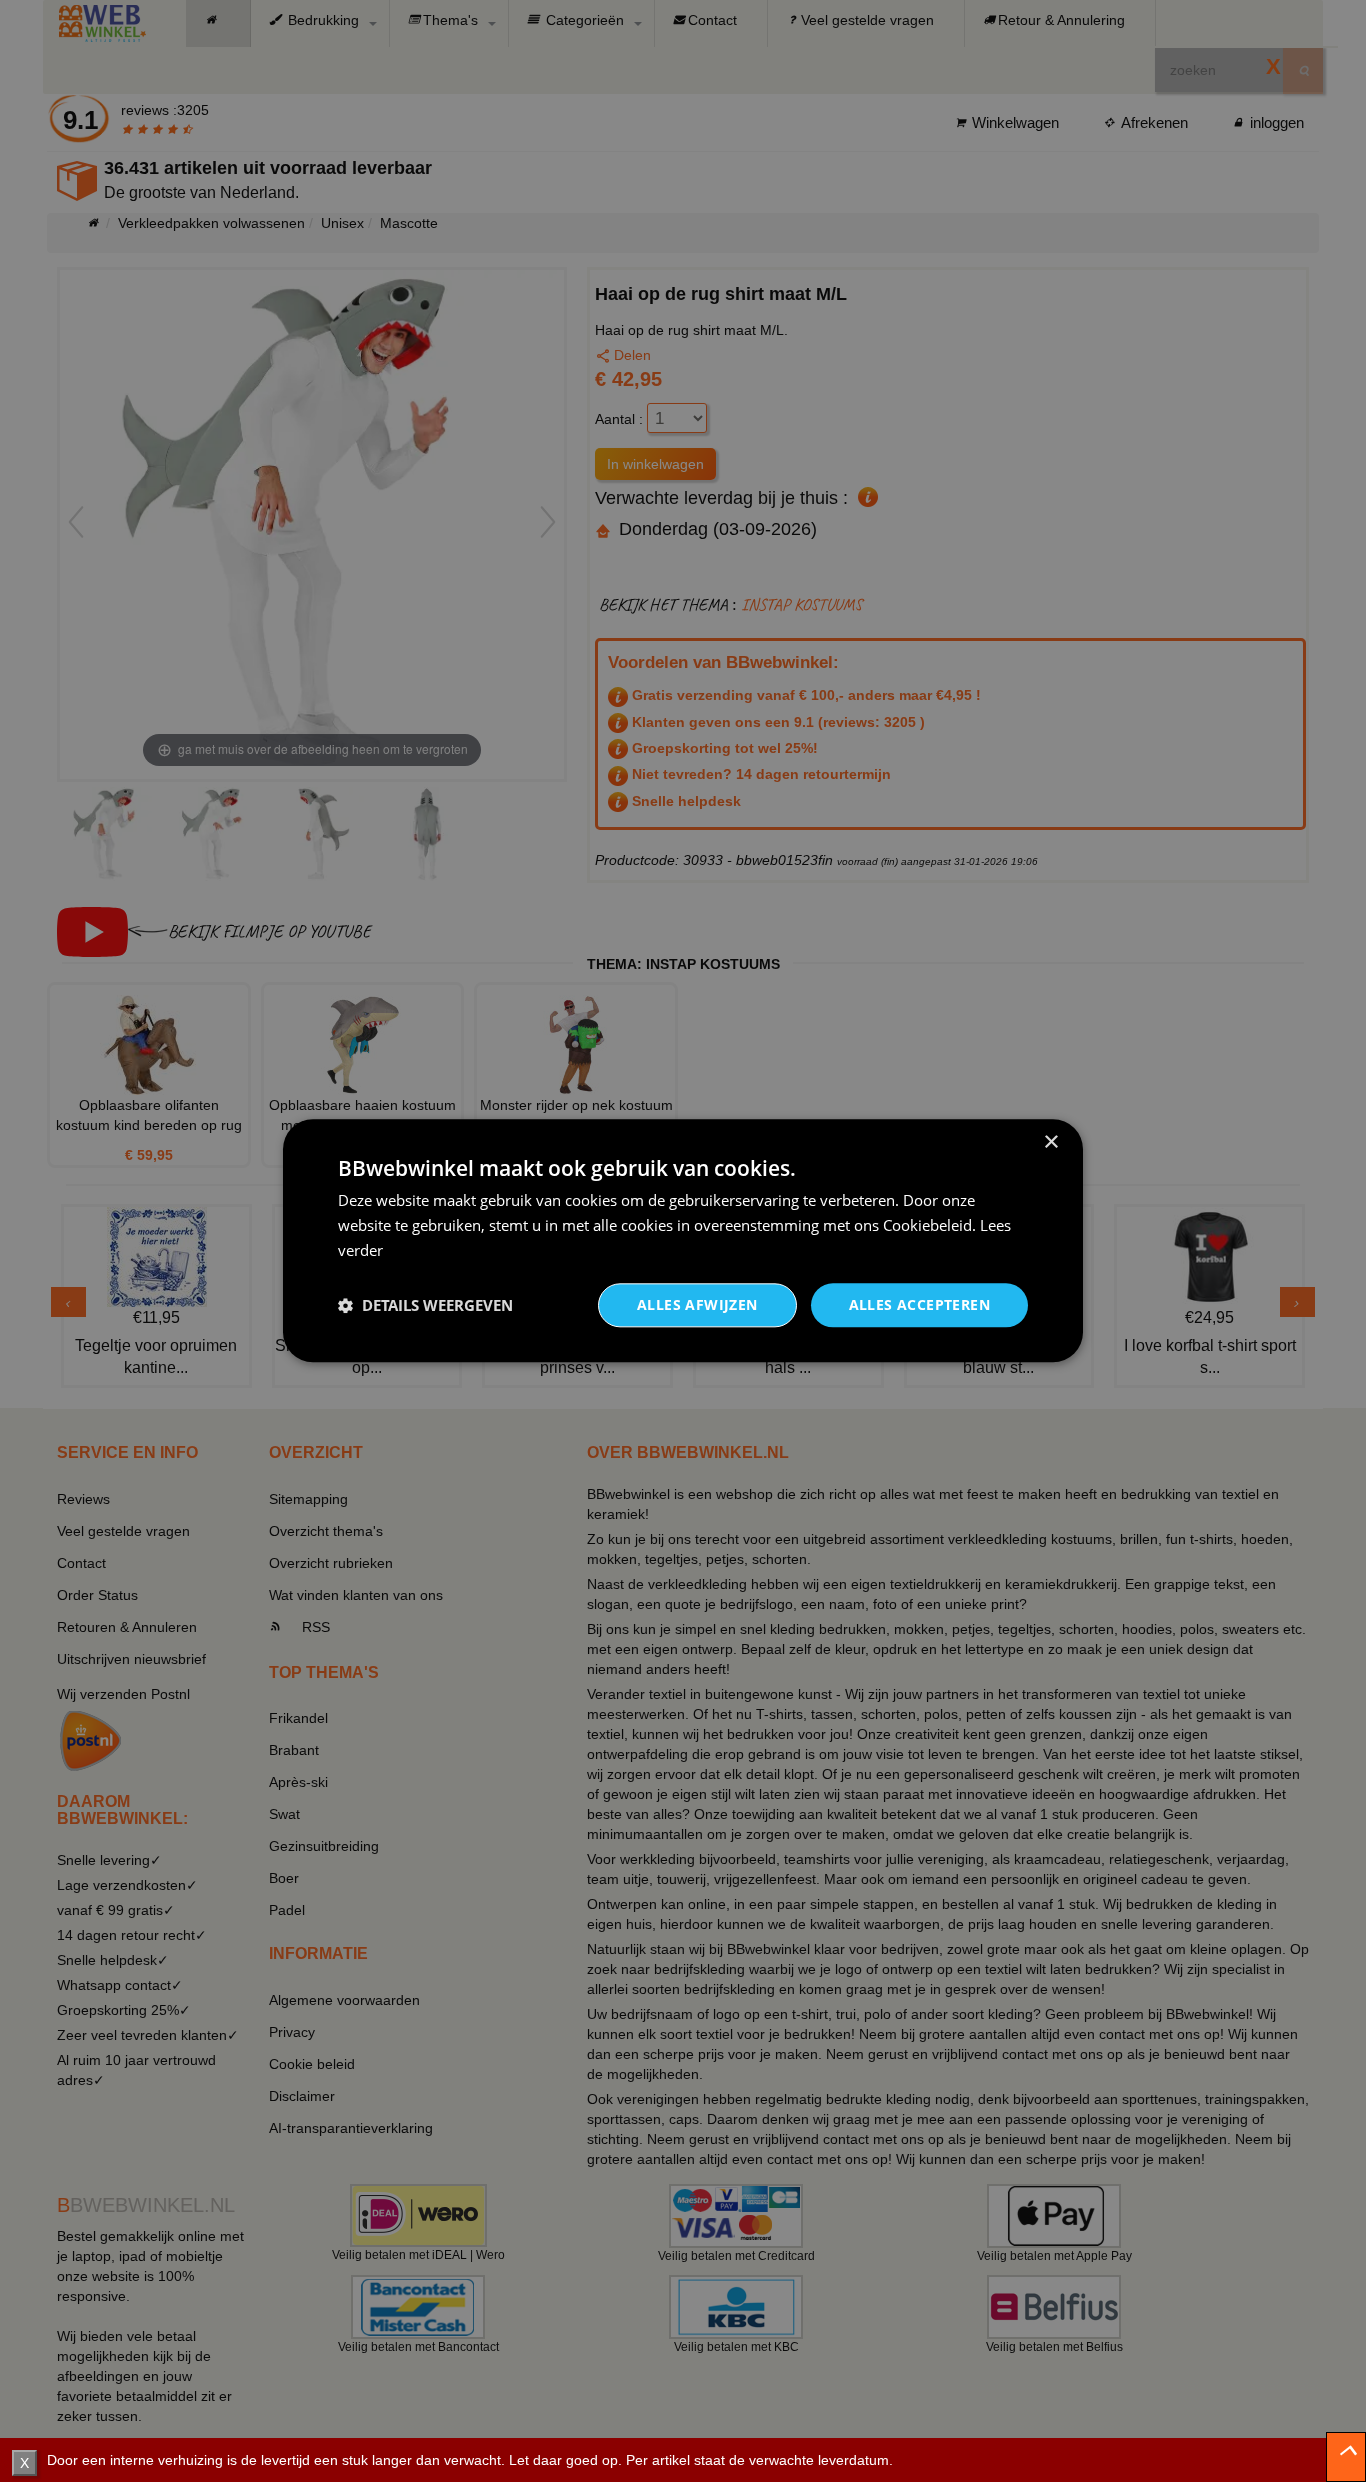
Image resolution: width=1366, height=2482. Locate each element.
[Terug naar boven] (1346, 2457)
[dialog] (683, 1240)
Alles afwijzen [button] (697, 1304)
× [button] (1050, 1142)
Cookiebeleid (927, 1225)
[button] (425, 1305)
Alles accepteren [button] (919, 1304)
